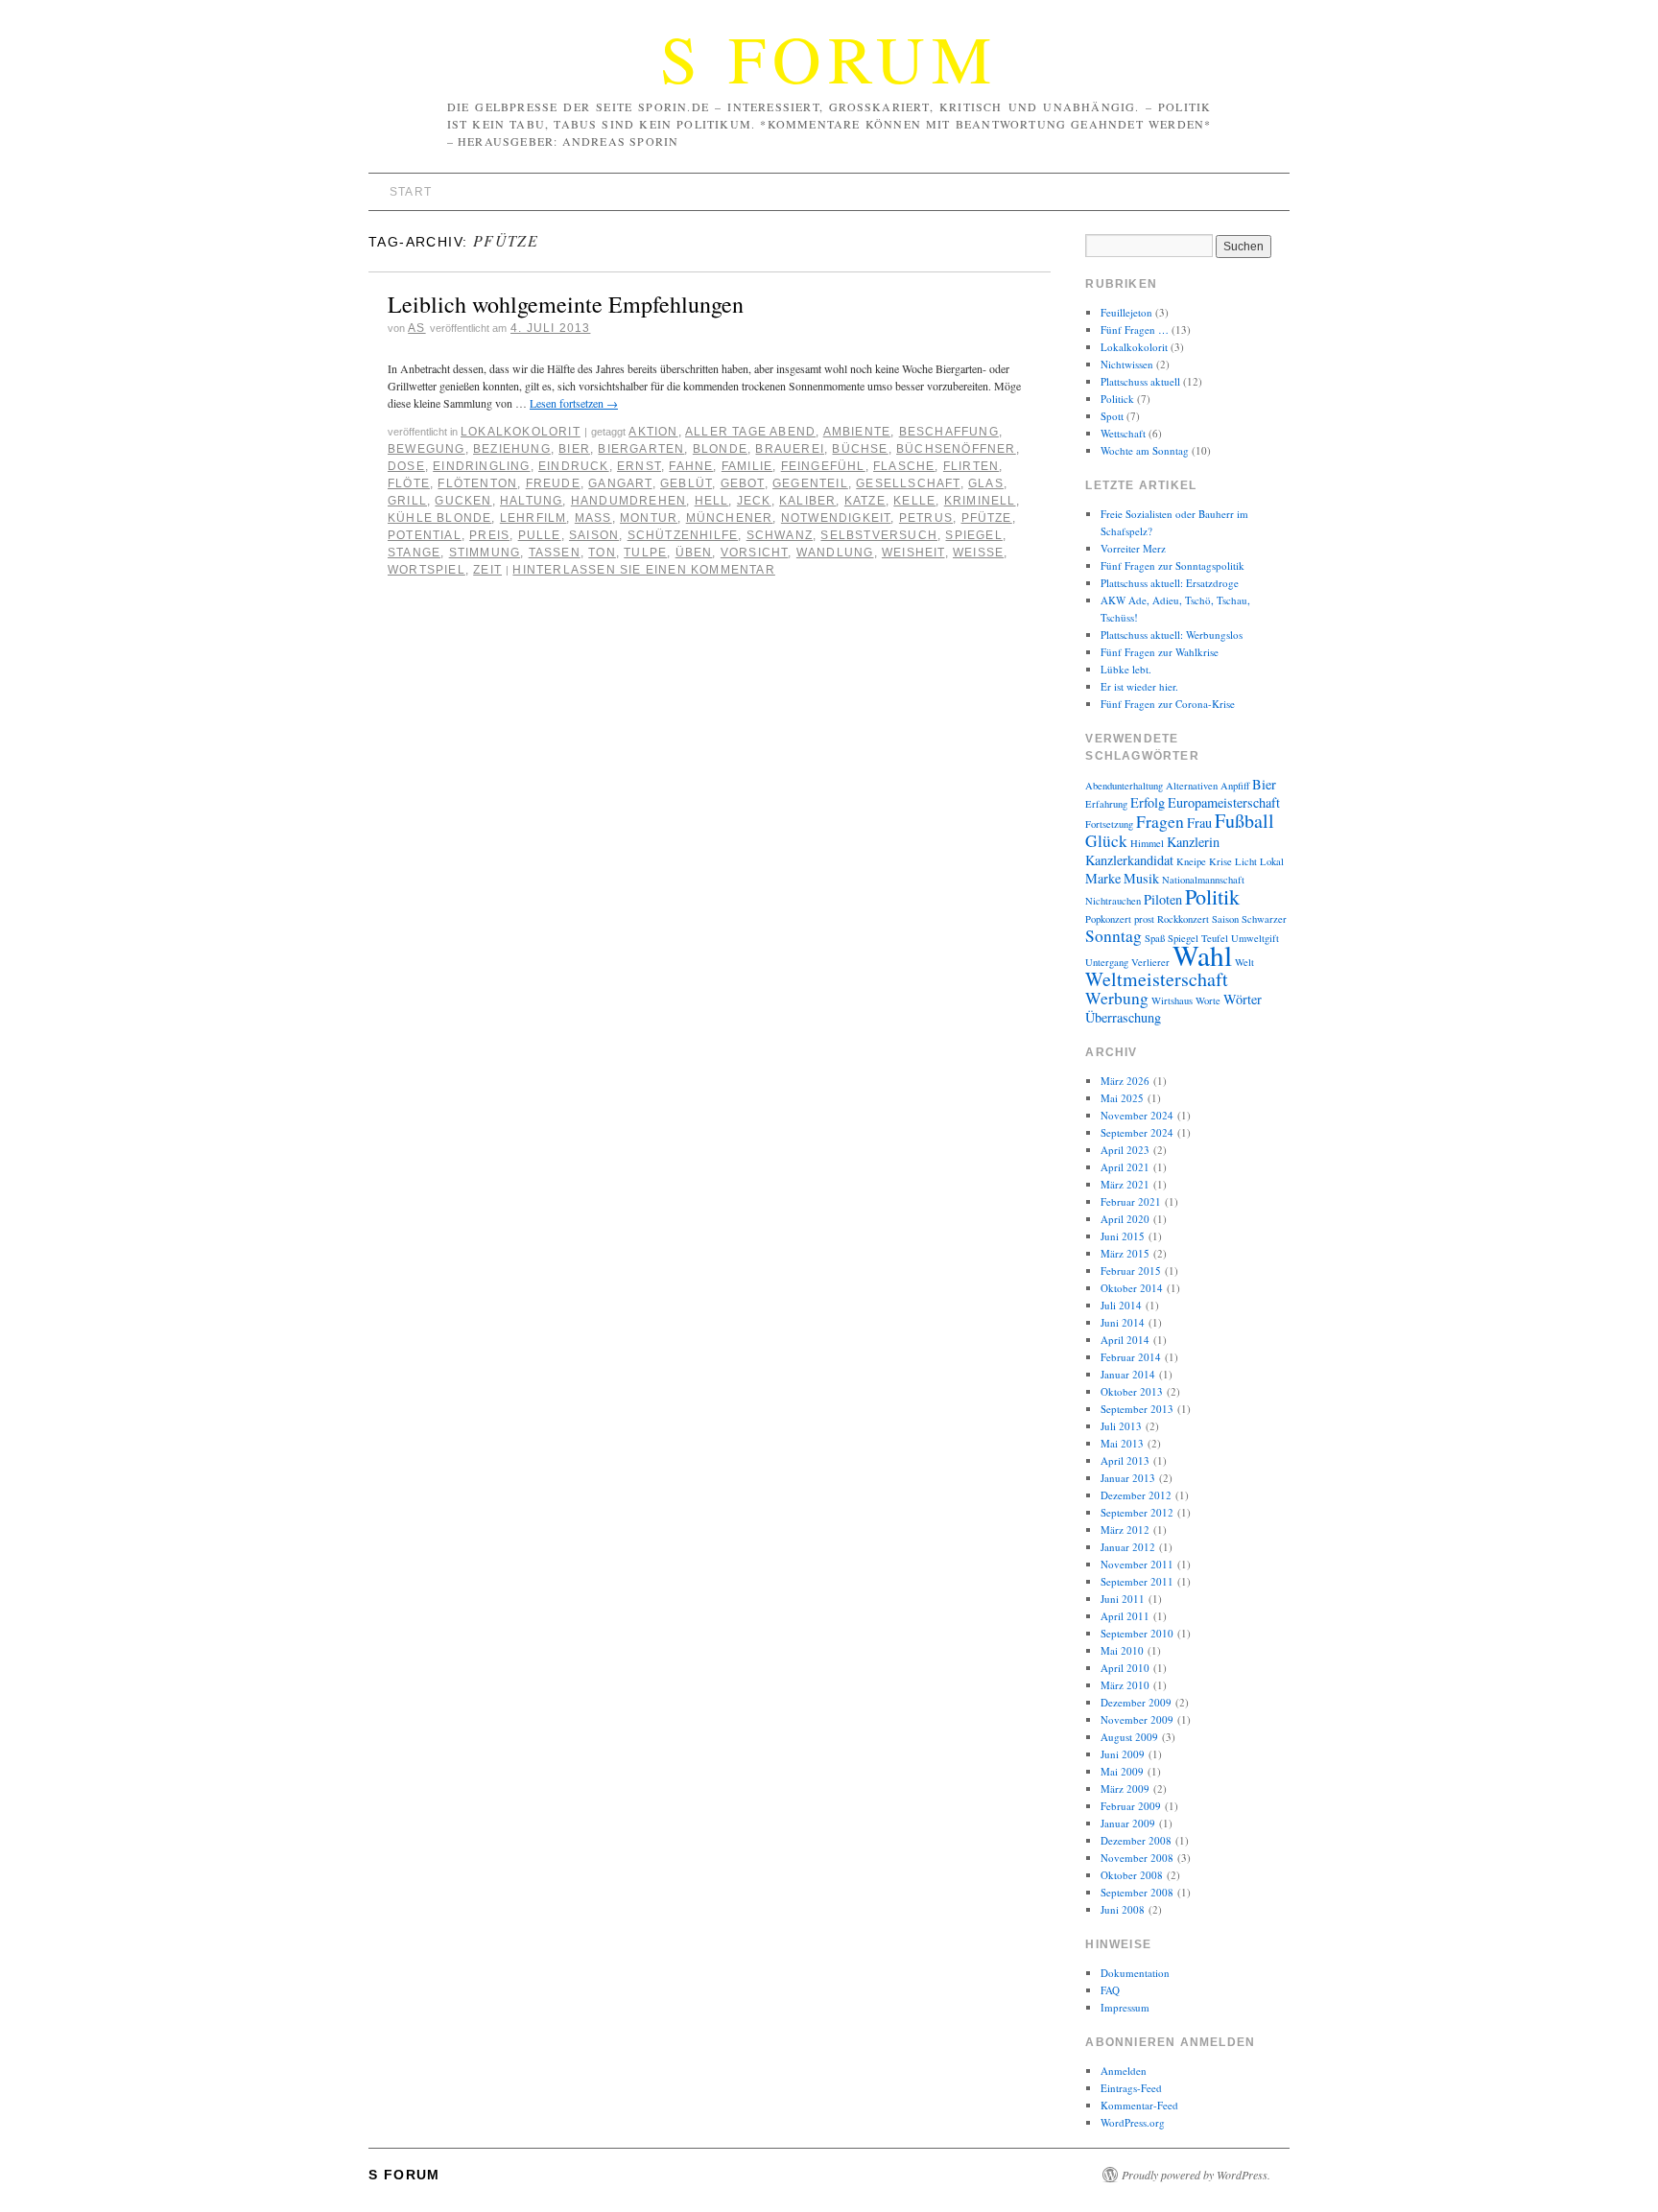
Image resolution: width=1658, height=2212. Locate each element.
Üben (694, 553)
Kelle (914, 501)
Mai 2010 (1122, 1650)
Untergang (1107, 962)
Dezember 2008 (1136, 1840)
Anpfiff (1235, 786)
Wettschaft (1123, 433)
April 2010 (1125, 1668)
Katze (865, 501)
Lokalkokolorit (521, 432)
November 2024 (1137, 1115)
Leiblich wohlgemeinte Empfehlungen (566, 304)
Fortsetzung (1109, 824)
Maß (593, 518)
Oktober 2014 (1132, 1288)
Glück (1106, 841)
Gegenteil (810, 483)
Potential (425, 535)
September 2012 (1137, 1512)
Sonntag (1113, 936)
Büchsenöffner (956, 449)
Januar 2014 (1128, 1374)
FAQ (1110, 1990)
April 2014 (1125, 1340)
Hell (712, 501)
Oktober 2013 (1132, 1391)
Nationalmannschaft (1203, 880)
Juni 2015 (1123, 1236)
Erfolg (1148, 802)
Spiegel (973, 535)
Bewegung (426, 449)
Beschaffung (949, 432)
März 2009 (1125, 1788)
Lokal (1272, 861)
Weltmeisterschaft (1157, 979)
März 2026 (1125, 1081)
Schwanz (780, 535)
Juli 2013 (1121, 1426)
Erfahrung (1106, 804)
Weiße (978, 553)
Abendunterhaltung (1124, 786)
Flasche (904, 466)
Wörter (1243, 999)
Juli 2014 (1121, 1305)
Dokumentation (1135, 1973)
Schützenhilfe (683, 535)
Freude (553, 483)
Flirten (971, 466)
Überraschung (1123, 1017)
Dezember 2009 (1136, 1702)
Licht (1246, 861)
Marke (1103, 878)
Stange (414, 553)
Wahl (1202, 955)
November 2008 (1137, 1858)
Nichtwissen (1127, 364)
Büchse (860, 449)
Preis (489, 535)
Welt (1244, 962)
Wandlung (835, 553)
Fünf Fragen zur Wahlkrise (1160, 652)
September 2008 (1137, 1892)
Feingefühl (823, 466)
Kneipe (1191, 861)
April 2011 (1125, 1616)
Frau (1199, 823)
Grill (407, 501)
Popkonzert (1108, 919)
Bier (574, 449)
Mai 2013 (1122, 1443)
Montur (649, 518)
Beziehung (512, 449)
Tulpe (645, 553)
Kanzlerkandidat (1129, 860)
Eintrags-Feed (1131, 2088)
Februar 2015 (1131, 1271)
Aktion (653, 432)
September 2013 (1137, 1409)
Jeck (754, 501)
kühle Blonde (439, 518)
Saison (594, 535)
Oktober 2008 (1132, 1875)
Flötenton (477, 483)
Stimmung (485, 553)
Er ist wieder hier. (1139, 686)
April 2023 (1125, 1150)
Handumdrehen (628, 501)
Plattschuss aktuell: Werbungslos (1172, 635)
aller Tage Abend (750, 432)
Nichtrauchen (1113, 901)
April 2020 (1125, 1219)
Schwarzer (1264, 919)
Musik (1141, 878)
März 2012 (1125, 1530)
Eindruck (574, 466)
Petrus (926, 518)
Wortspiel (426, 570)
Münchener (730, 518)
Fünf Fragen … (1135, 329)
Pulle (540, 535)
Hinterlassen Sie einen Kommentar (643, 570)
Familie (747, 466)
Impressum (1125, 2007)
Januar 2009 (1128, 1823)
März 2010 (1125, 1685)
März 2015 (1125, 1253)
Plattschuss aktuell (1140, 381)
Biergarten (641, 449)
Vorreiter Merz (1133, 548)
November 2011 (1137, 1564)
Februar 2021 (1131, 1201)
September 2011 (1137, 1581)
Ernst (639, 466)
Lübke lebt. (1126, 669)
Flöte (409, 483)
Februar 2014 (1131, 1357)
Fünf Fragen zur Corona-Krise (1168, 704)
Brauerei (790, 449)
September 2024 (1137, 1132)
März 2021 (1125, 1184)
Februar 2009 (1131, 1806)
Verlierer (1150, 962)
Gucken (463, 501)
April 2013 (1125, 1460)
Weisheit (913, 553)
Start (411, 192)
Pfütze (987, 518)
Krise (1220, 861)
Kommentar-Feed (1139, 2105)
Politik (1212, 896)
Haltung (531, 501)
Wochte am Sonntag (1145, 450)
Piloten (1163, 899)
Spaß (1155, 938)
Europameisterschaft (1224, 802)
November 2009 (1137, 1719)
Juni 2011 (1123, 1599)
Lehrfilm (533, 518)
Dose (406, 466)
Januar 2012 (1128, 1547)
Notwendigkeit (836, 518)
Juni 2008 (1123, 1909)
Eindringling (481, 466)
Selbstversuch (879, 535)
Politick (1117, 399)
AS (416, 328)
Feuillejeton (1126, 312)
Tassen (555, 553)
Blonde (720, 449)
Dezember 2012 (1136, 1495)
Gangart (620, 483)
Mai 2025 (1122, 1098)
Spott (1112, 416)
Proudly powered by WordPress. (1196, 2175)
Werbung (1117, 998)
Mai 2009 (1122, 1771)
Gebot (743, 483)
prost (1144, 919)
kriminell (980, 501)
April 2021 (1125, 1167)
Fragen (1160, 822)
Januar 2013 (1128, 1478)
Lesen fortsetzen (574, 403)
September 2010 (1137, 1633)
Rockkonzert (1183, 919)
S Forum (829, 58)
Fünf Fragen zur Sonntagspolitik (1172, 565)
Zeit (487, 570)
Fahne (691, 466)
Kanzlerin (1193, 842)
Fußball (1244, 821)
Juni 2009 (1123, 1754)
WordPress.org (1133, 2122)
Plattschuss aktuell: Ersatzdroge (1170, 583)
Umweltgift (1255, 938)
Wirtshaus (1172, 1000)
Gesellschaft (908, 483)
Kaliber (807, 501)
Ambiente (857, 432)
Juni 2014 (1123, 1322)
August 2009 (1129, 1737)
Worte (1208, 1000)
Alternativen (1192, 786)
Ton (602, 553)
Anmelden (1124, 2071)
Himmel (1147, 843)
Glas (986, 483)
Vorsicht (755, 553)
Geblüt (686, 483)
